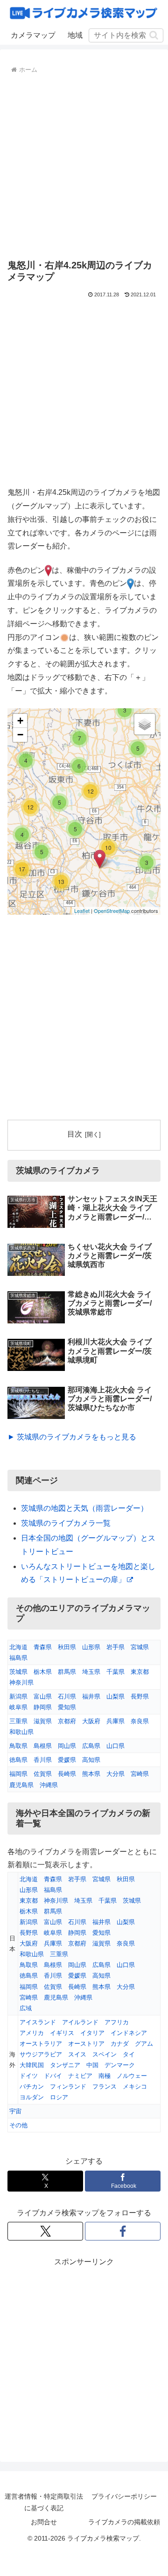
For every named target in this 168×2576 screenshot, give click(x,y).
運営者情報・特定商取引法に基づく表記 (44, 2502)
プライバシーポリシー (124, 2496)
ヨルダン (32, 2097)
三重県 (18, 1721)
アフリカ (117, 2022)
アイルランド (80, 2022)
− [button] (20, 735)
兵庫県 (115, 1721)
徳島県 (18, 1760)
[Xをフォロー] (45, 2231)
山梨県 (115, 1696)
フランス (105, 2086)
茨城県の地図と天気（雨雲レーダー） (84, 1508)
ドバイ (53, 2076)
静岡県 (43, 1707)
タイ (129, 2054)
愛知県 (67, 1707)
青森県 (43, 1647)
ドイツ (29, 2076)
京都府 (67, 1721)
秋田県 (67, 1647)
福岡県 (18, 1774)
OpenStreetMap (112, 911)
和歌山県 (21, 1732)
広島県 (91, 1746)
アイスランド (38, 2022)
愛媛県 (67, 1760)
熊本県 (91, 1774)
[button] (154, 35)
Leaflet (82, 911)
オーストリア (86, 2044)
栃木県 (43, 1672)
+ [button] (20, 721)
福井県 (91, 1696)
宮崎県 (140, 1774)
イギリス (62, 2033)
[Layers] (145, 724)
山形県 (91, 1647)
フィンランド (68, 2086)
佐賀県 (43, 1774)
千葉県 (115, 1672)
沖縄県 (49, 1785)
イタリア (92, 2033)
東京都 (140, 1672)
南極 (105, 2076)
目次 (75, 1134)
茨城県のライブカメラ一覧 (66, 1523)
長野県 (140, 1696)
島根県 (43, 1746)
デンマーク (120, 2065)
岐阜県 (18, 1707)
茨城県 (18, 1672)
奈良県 (140, 1721)
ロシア (59, 2097)
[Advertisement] (84, 165)
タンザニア (65, 2065)
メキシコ (135, 2086)
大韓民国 (32, 2065)
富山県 (43, 1696)
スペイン (105, 2054)
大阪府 (91, 1721)
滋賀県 (43, 1721)
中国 (92, 2065)
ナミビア (80, 2076)
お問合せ (44, 2522)
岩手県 (115, 1647)
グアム (144, 2044)
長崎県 (67, 1774)
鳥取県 (18, 1746)
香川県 (43, 1760)
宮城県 (140, 1647)
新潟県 (18, 1696)
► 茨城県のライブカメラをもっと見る (72, 1437)
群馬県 (67, 1672)
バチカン (32, 2086)
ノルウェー (132, 2076)
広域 (26, 2008)
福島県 (18, 1658)
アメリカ (32, 2033)
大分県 (115, 1774)
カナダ (120, 2044)
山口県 (115, 1746)
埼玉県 (91, 1672)
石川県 (67, 1696)
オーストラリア (41, 2044)
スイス (77, 2054)
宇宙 (15, 2111)
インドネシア (129, 2033)
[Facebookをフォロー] (123, 2231)
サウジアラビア (41, 2054)
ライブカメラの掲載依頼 (124, 2522)
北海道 (18, 1647)
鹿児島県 (21, 1785)
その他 (18, 2125)
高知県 (91, 1760)
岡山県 (67, 1746)
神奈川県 (21, 1682)
